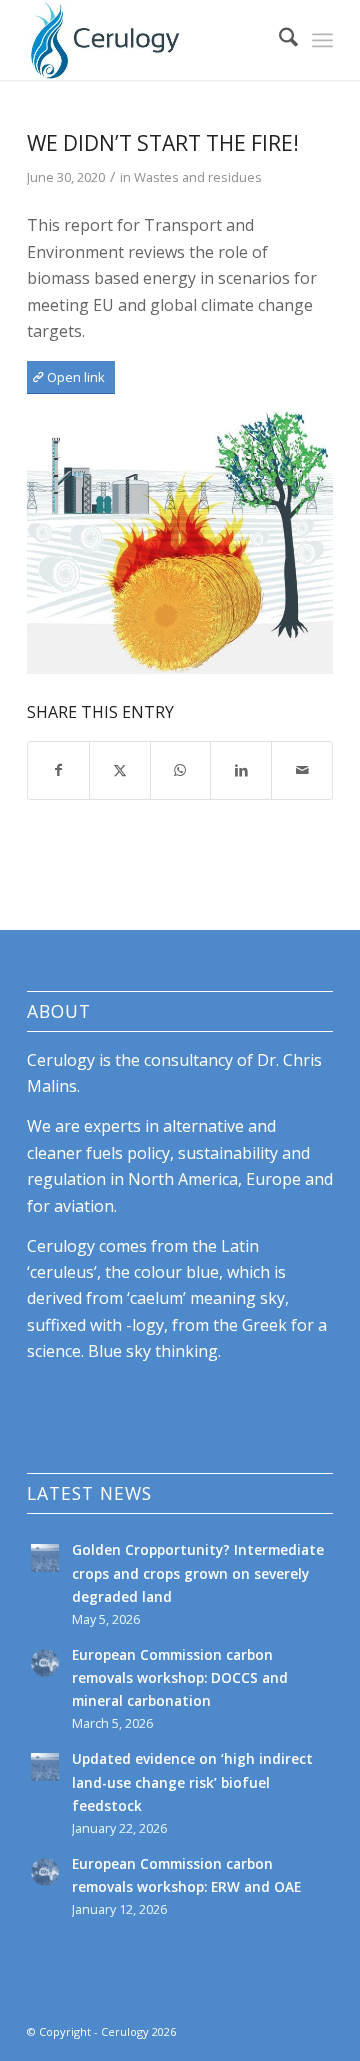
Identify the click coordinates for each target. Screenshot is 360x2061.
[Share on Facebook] (58, 770)
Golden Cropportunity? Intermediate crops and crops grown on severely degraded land (198, 1572)
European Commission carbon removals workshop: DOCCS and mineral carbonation (180, 1677)
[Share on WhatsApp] (181, 770)
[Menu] (322, 40)
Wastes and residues (198, 177)
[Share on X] (120, 770)
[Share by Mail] (302, 770)
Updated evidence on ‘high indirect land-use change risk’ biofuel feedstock (192, 1781)
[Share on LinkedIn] (241, 770)
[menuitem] (278, 40)
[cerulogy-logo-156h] (149, 40)
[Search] (278, 40)
